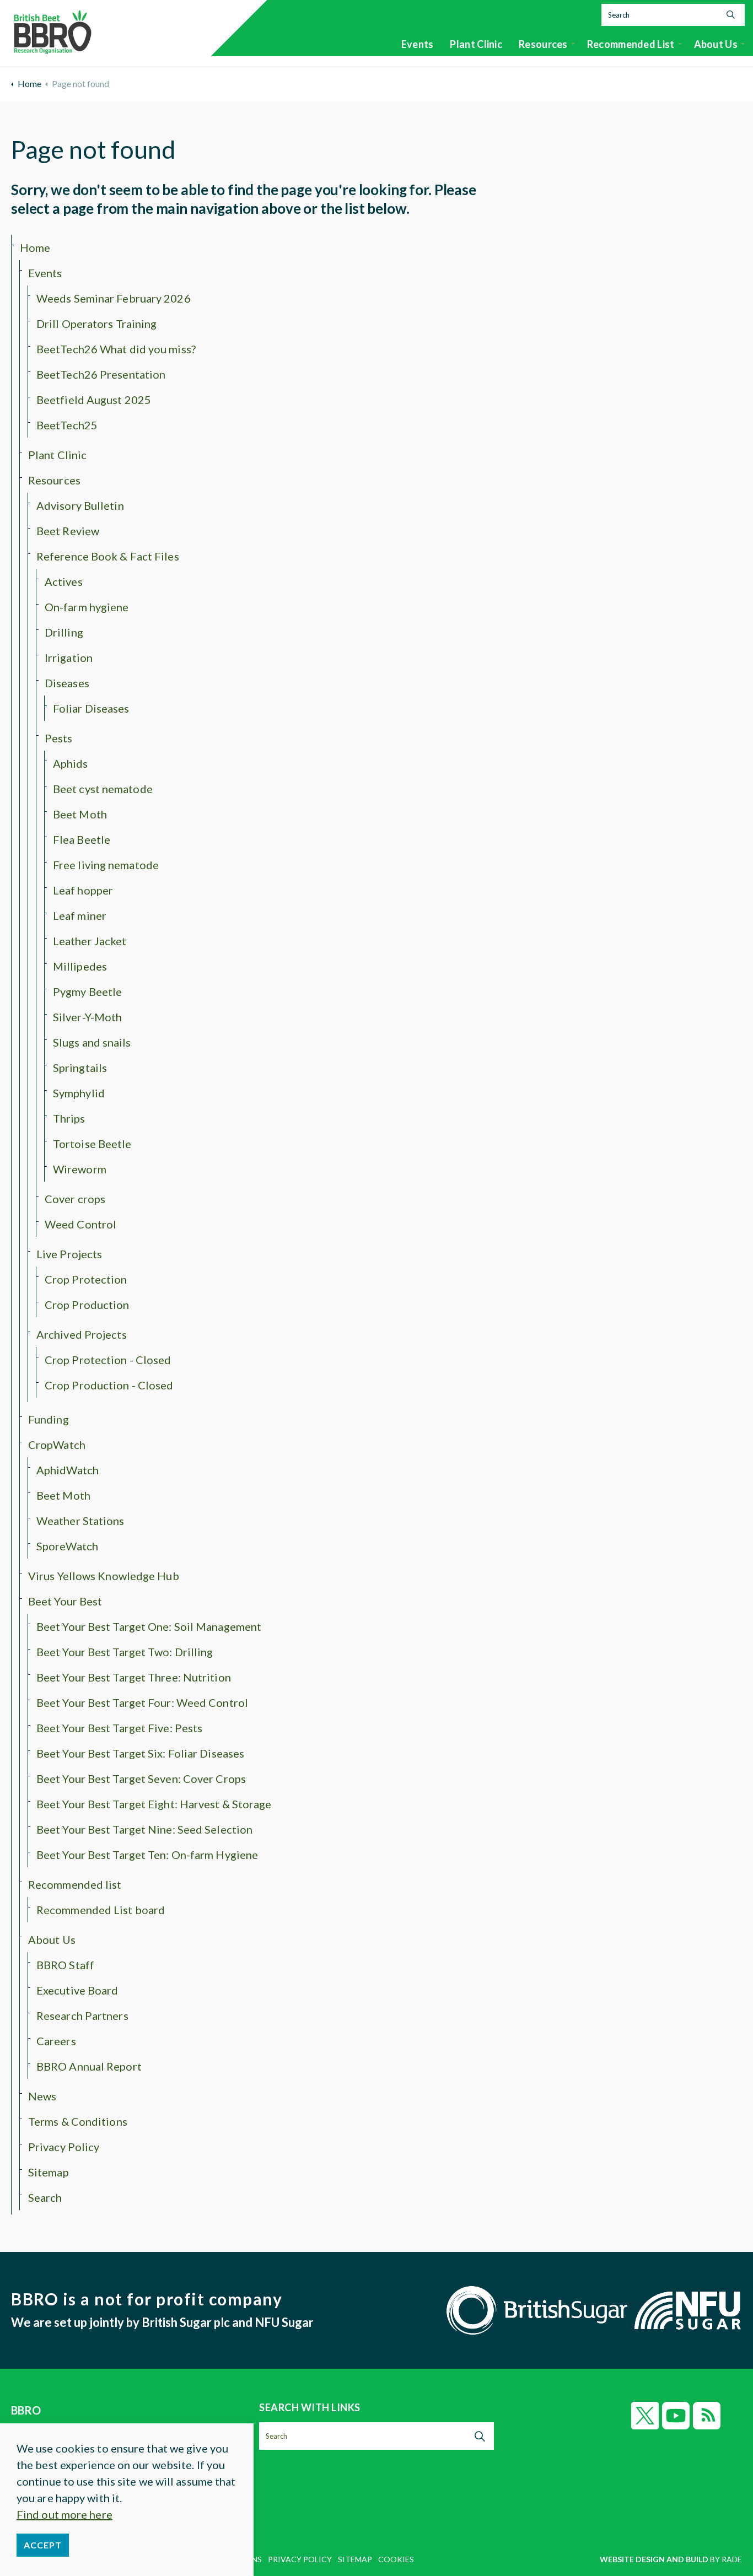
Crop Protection (86, 1279)
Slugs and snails (92, 1042)
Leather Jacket (90, 941)
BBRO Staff (65, 1965)
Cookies (396, 2559)
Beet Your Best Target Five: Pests (119, 1728)
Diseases (67, 683)
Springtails (80, 1068)
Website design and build (654, 2559)
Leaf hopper (83, 890)
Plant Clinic (476, 44)
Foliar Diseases (91, 708)
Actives (64, 581)
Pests (59, 738)
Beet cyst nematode (103, 789)
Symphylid (79, 1093)
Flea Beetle (82, 839)
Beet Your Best (65, 1601)
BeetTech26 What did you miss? (116, 349)
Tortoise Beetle (92, 1144)
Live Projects (69, 1254)
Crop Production (87, 1305)
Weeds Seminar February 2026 (114, 298)
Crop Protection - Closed (108, 1360)
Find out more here (64, 2514)
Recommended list (631, 44)
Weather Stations (80, 1521)
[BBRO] (52, 29)
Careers (56, 2041)
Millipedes (80, 966)
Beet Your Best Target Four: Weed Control (142, 1702)
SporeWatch (67, 1546)
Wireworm (80, 1169)
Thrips (69, 1118)
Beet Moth (80, 814)
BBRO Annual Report (89, 2066)
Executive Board (77, 1990)
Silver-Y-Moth (87, 1017)
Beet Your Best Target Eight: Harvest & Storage (154, 1804)
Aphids (71, 763)
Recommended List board (101, 1910)
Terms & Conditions (78, 2121)
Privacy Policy (64, 2147)
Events (418, 44)
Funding (49, 1419)
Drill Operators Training (96, 324)
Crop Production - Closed (109, 1385)
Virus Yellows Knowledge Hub (104, 1576)
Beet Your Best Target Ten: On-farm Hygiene (147, 1855)
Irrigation (69, 658)
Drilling (64, 632)
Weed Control (80, 1224)
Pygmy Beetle (87, 991)
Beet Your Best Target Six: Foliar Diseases (140, 1753)
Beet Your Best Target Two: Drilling (125, 1652)
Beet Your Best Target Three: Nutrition (134, 1677)
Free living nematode (106, 865)
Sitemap (49, 2172)
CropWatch (57, 1445)
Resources (543, 44)
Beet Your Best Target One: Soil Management (149, 1626)
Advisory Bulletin (80, 505)
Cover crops (75, 1199)
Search (45, 2197)
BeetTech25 (67, 425)
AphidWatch (68, 1470)
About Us (716, 44)
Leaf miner (80, 915)
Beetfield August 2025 (94, 400)
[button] (731, 15)
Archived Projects (82, 1334)
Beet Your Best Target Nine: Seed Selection (144, 1829)
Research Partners (82, 2015)
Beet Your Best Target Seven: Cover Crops (141, 1779)
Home (35, 247)
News (42, 2096)
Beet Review (68, 531)
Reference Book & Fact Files (108, 556)
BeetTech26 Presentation (101, 374)
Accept (43, 2545)
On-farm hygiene (87, 607)
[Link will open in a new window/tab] (645, 2416)
